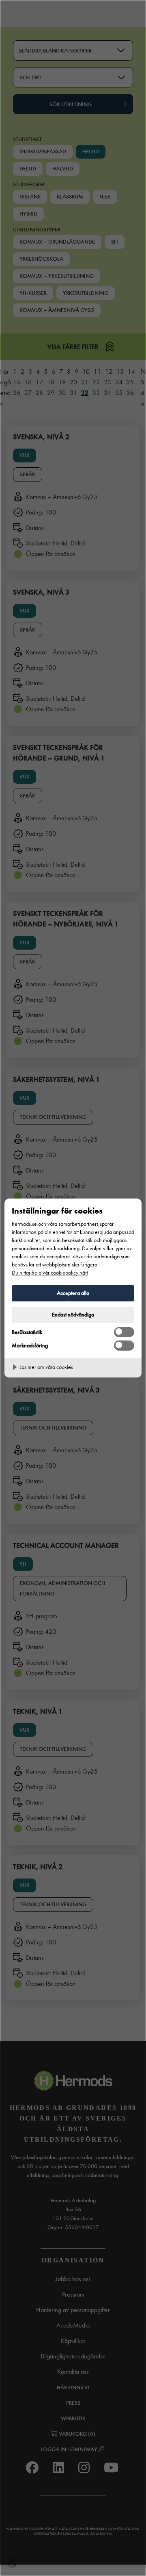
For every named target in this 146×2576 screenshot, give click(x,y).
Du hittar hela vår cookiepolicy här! (50, 1273)
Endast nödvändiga (73, 1315)
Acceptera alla (73, 1293)
